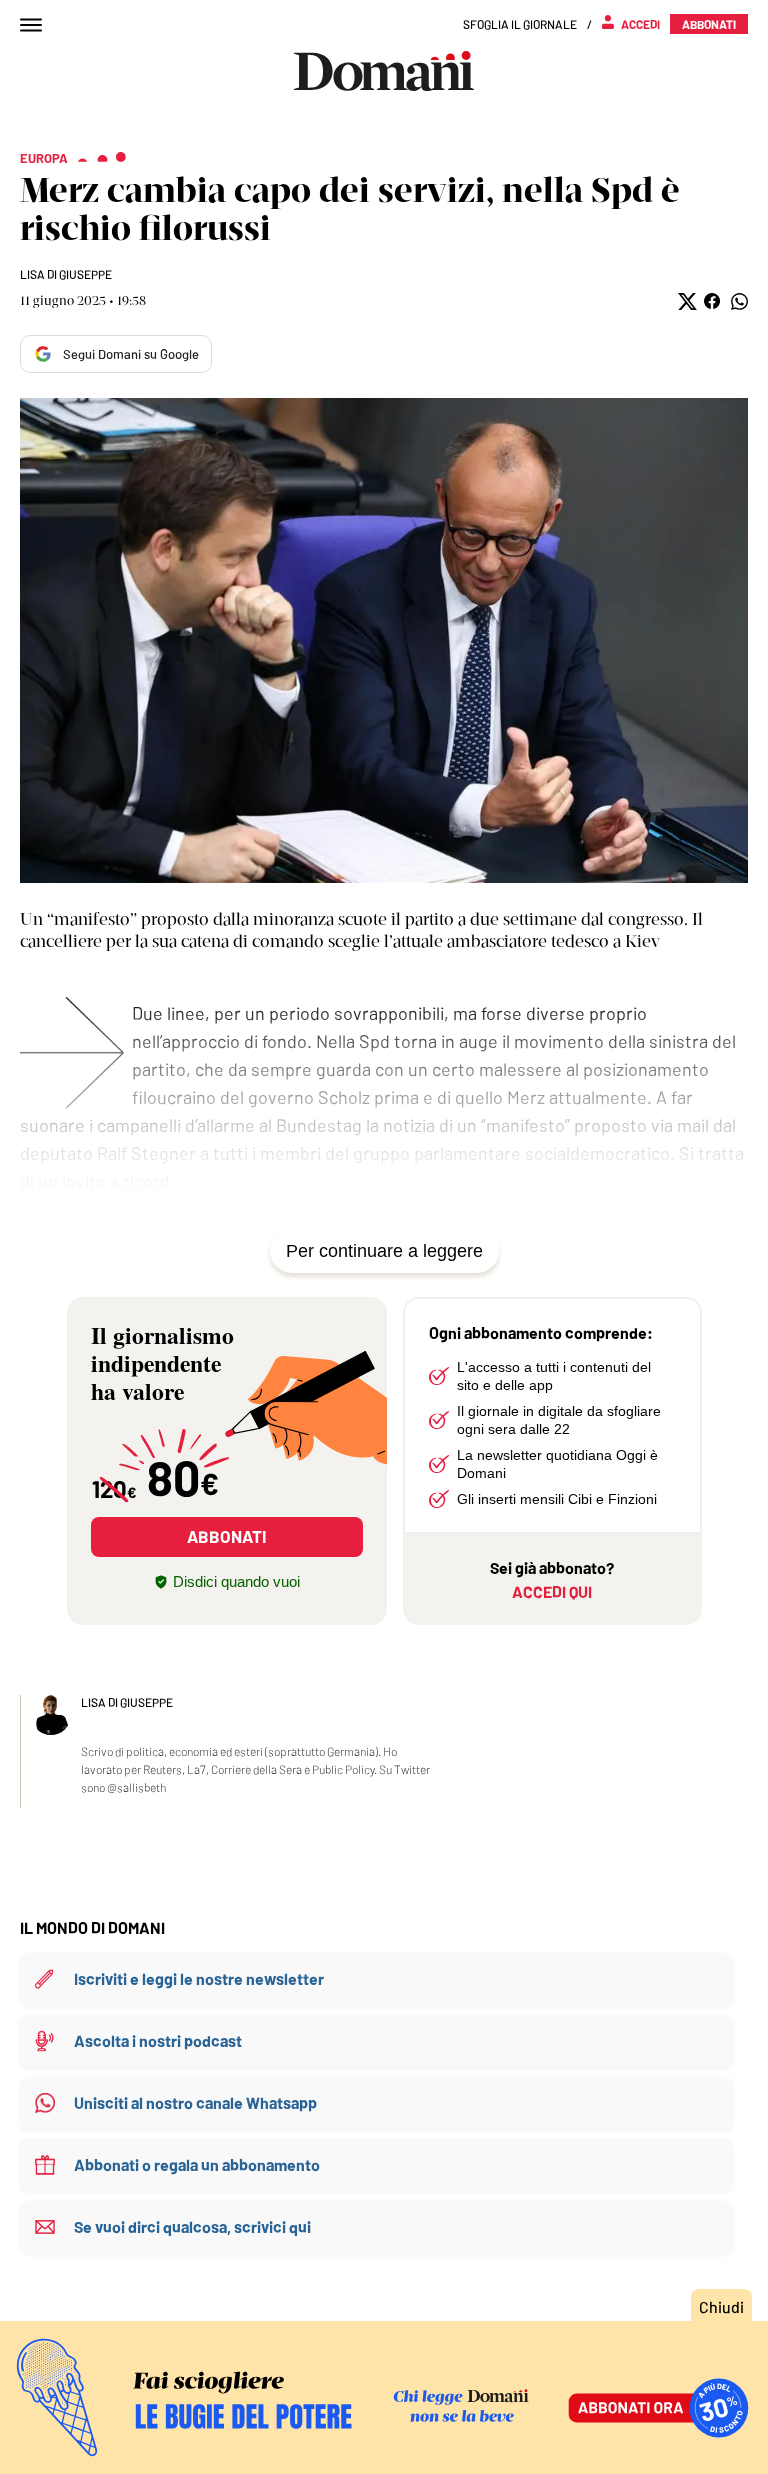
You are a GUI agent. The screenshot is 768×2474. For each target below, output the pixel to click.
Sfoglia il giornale (520, 24)
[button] (685, 301)
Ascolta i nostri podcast (158, 2040)
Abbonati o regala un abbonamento (197, 2164)
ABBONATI (226, 1536)
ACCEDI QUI (552, 1591)
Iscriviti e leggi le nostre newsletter (199, 1978)
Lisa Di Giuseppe (66, 274)
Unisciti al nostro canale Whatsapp (195, 2102)
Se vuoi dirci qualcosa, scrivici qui (192, 2226)
